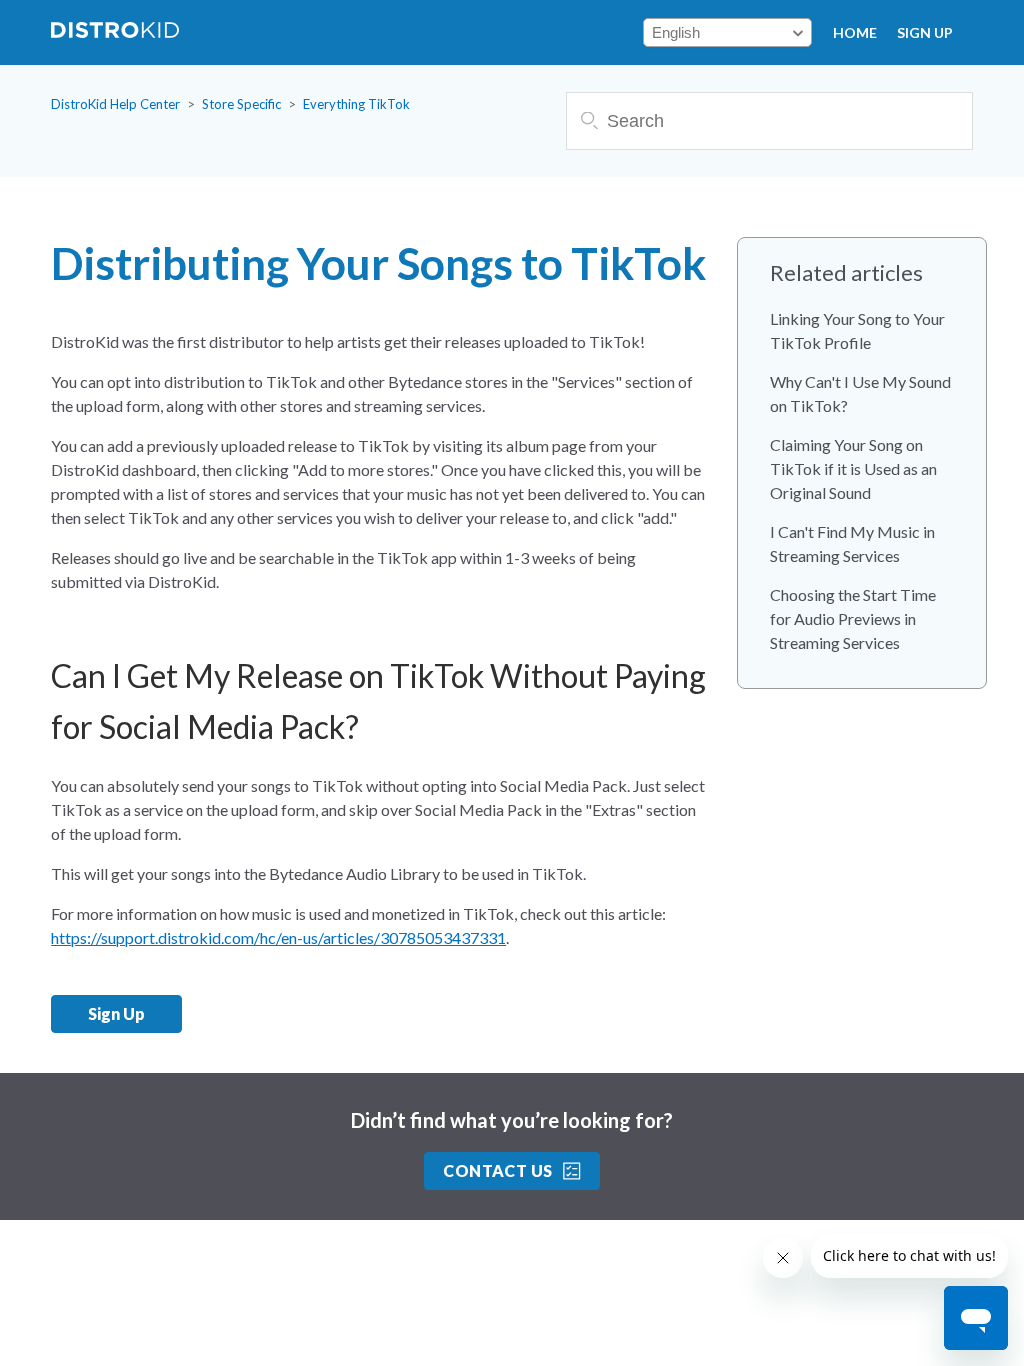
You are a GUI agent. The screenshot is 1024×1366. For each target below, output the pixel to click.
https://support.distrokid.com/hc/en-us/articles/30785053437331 (278, 937)
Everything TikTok (356, 104)
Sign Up (925, 32)
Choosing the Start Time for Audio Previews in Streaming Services (853, 618)
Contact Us (498, 1170)
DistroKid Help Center (115, 104)
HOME (855, 32)
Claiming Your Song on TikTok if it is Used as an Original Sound (853, 468)
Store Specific (241, 104)
